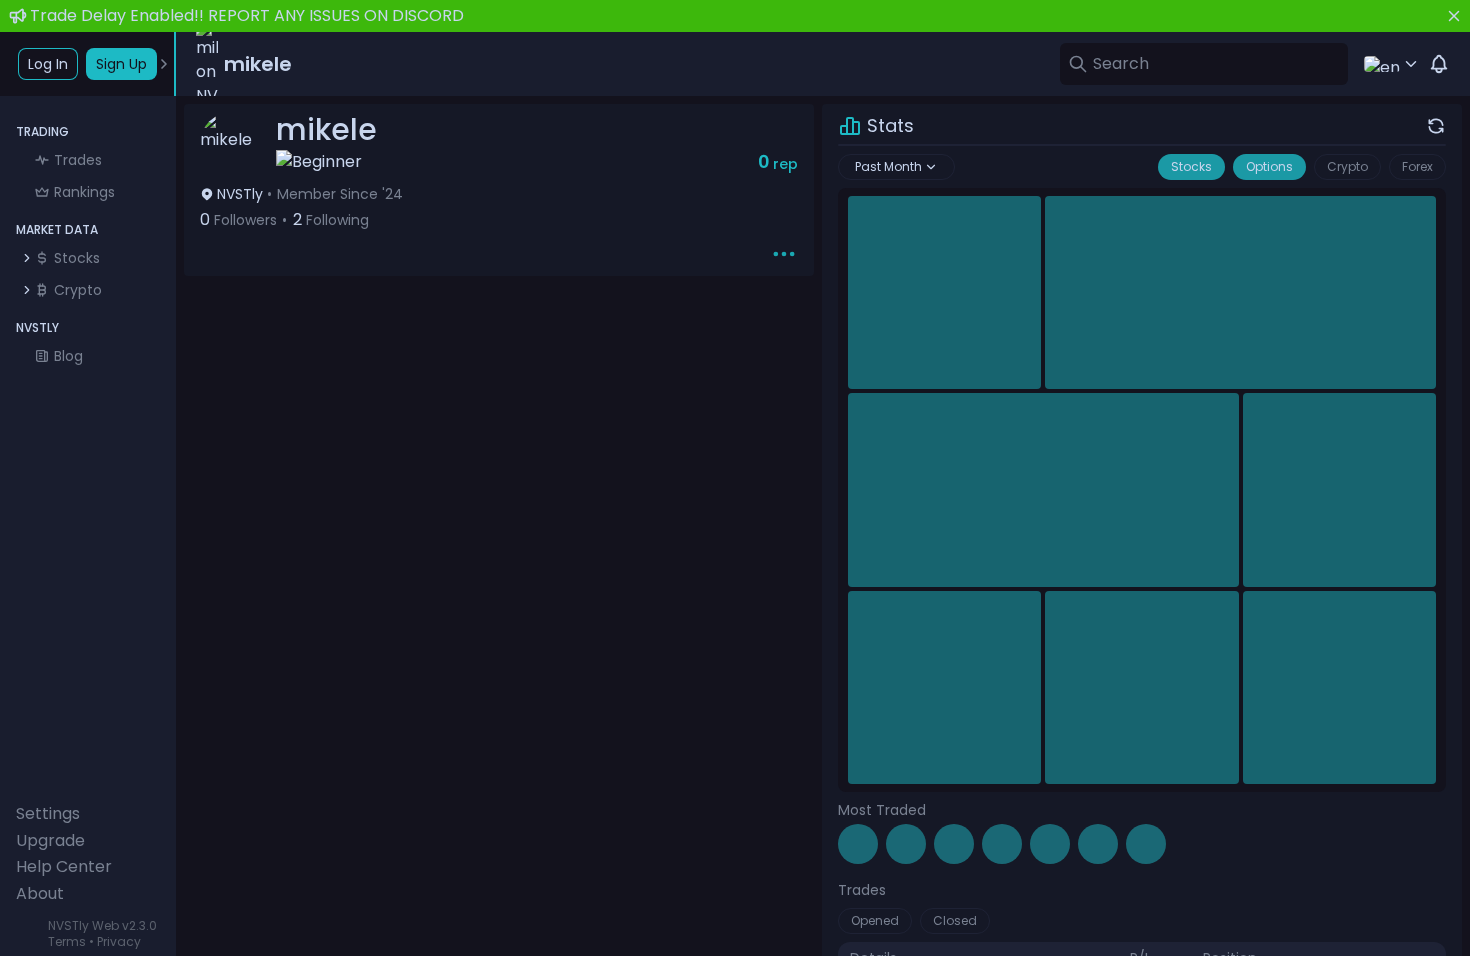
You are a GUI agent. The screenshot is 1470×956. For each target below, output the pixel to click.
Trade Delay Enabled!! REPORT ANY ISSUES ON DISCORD (247, 15)
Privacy (119, 941)
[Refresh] (1436, 126)
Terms (67, 941)
